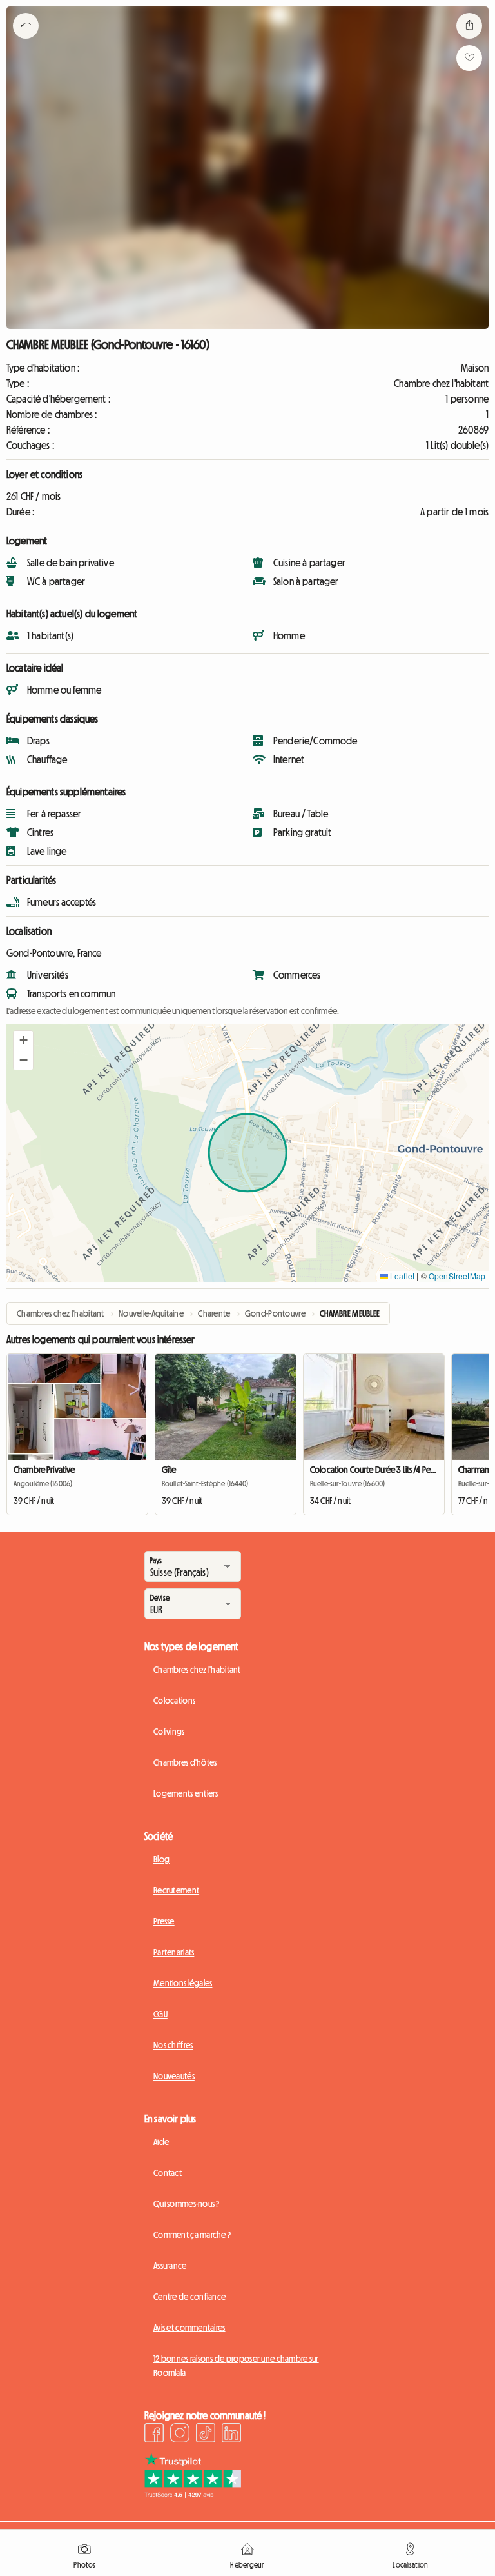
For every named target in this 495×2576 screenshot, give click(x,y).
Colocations (174, 1701)
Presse (164, 1921)
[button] (23, 1041)
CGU (160, 2014)
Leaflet (401, 1276)
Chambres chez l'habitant (197, 1670)
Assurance (170, 2266)
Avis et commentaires (189, 2328)
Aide (161, 2142)
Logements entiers (186, 1793)
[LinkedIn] (231, 2435)
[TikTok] (206, 2435)
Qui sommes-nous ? (187, 2204)
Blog (161, 1859)
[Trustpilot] (193, 2494)
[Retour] (26, 42)
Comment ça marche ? (192, 2235)
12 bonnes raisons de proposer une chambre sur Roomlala (236, 2366)
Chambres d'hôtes (185, 1762)
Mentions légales (183, 1983)
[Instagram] (180, 2435)
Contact (168, 2173)
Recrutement (176, 1890)
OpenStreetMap (457, 1276)
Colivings (169, 1732)
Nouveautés (174, 2076)
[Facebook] (154, 2435)
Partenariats (174, 1952)
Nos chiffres (173, 2045)
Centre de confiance (189, 2297)
